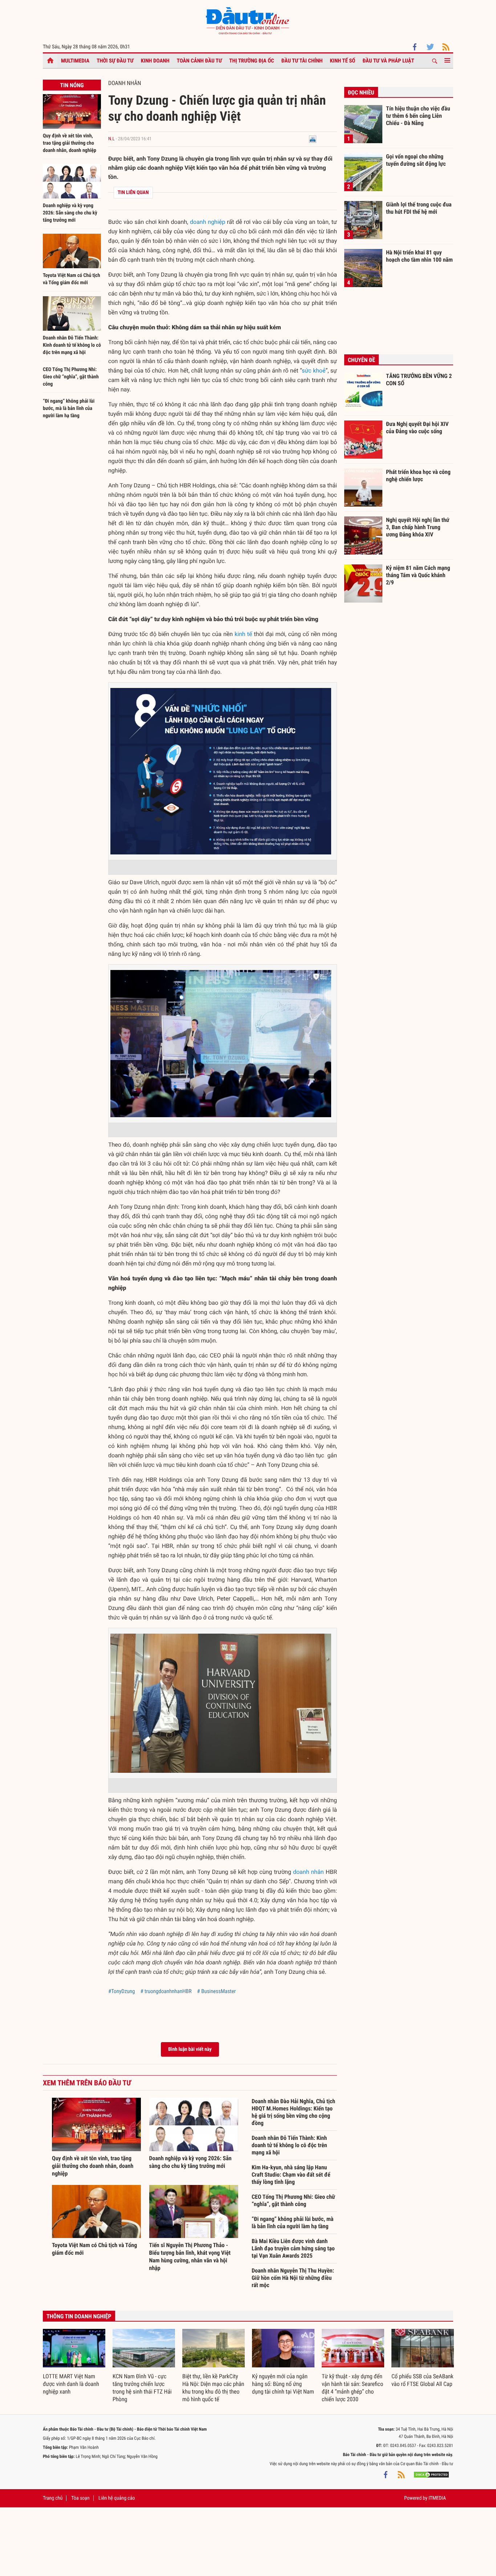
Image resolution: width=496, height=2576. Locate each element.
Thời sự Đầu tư (115, 61)
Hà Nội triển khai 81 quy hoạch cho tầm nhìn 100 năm (419, 256)
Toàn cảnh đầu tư (200, 61)
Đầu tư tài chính (302, 61)
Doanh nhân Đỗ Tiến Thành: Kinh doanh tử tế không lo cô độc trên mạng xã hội (72, 345)
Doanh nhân (125, 83)
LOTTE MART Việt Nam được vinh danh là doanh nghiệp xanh (71, 2384)
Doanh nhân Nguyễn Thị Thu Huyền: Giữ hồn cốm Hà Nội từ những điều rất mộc (293, 2278)
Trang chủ (53, 2498)
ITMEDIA (437, 2498)
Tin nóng (72, 85)
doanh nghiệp (208, 222)
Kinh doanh (155, 61)
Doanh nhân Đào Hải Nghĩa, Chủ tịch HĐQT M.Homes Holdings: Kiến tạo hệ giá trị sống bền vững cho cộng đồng (293, 2112)
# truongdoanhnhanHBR (166, 1991)
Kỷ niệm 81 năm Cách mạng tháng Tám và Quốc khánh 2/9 (418, 575)
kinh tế (243, 634)
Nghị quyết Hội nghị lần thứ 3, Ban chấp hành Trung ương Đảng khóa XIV (418, 527)
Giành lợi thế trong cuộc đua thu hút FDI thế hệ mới (419, 208)
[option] (74, 2362)
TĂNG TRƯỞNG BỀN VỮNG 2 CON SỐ (419, 380)
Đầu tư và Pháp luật (388, 61)
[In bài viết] (313, 139)
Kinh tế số (343, 61)
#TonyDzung (121, 1991)
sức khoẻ (314, 371)
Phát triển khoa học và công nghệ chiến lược (418, 476)
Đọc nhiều (361, 92)
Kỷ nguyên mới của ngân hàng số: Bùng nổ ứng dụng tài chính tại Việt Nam (283, 2384)
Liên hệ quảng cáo (117, 2498)
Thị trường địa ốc (252, 61)
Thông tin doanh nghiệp (79, 2316)
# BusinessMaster (217, 1991)
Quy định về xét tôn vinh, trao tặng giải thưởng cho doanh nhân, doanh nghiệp (70, 143)
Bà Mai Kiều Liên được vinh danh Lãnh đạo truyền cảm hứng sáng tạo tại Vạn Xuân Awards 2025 (293, 2248)
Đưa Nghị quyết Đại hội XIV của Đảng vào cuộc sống (417, 428)
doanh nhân (308, 1872)
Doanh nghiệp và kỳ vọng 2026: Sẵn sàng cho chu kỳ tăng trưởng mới (70, 213)
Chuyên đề (361, 360)
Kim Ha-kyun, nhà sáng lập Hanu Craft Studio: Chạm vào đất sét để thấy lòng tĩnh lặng (291, 2175)
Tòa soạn (80, 2498)
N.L (111, 139)
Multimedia (75, 61)
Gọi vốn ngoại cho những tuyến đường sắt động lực (416, 160)
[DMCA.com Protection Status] (431, 2475)
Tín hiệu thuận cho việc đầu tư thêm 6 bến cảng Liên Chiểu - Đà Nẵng (418, 116)
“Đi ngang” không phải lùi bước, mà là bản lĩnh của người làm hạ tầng (69, 408)
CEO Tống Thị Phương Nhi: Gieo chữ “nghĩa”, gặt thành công (71, 377)
